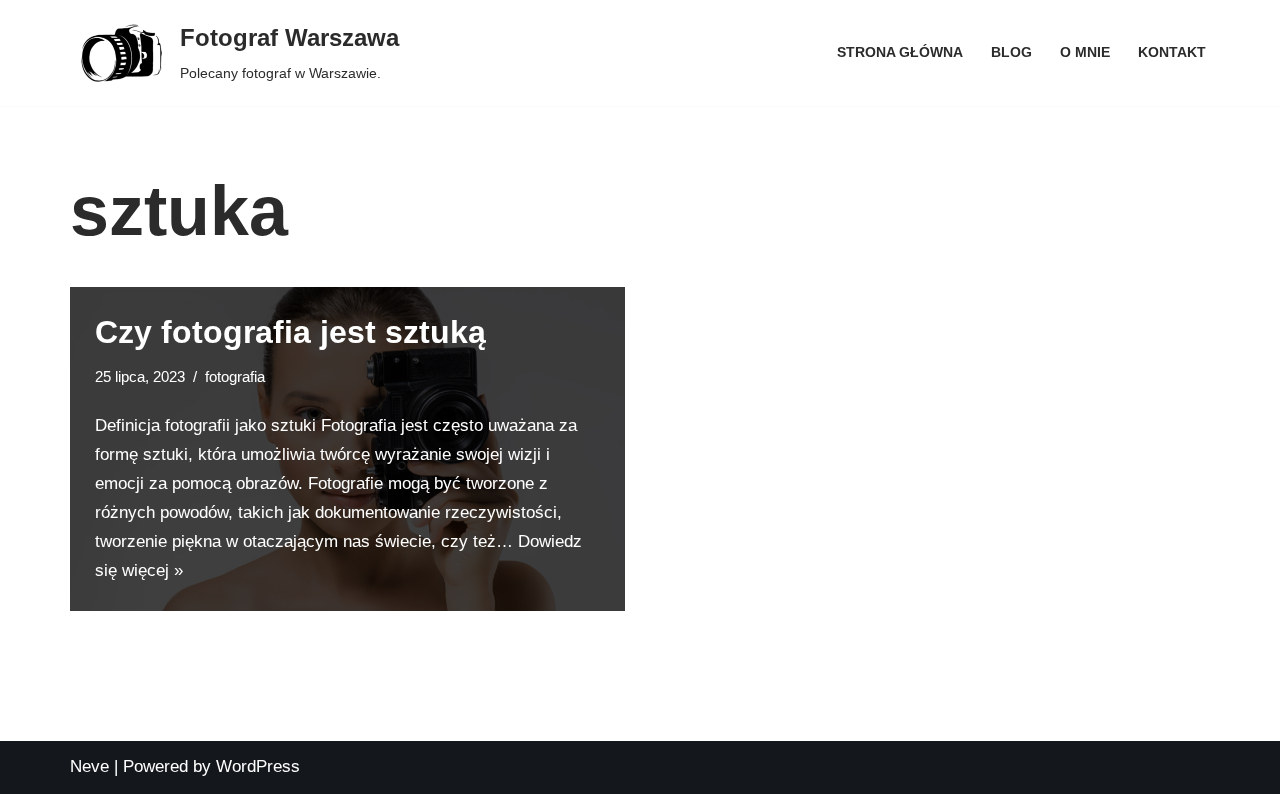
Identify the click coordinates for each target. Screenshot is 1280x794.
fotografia (235, 376)
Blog (1011, 52)
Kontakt (1172, 52)
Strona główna (900, 52)
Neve (89, 766)
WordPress (258, 766)
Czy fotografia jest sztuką (290, 332)
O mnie (1085, 52)
